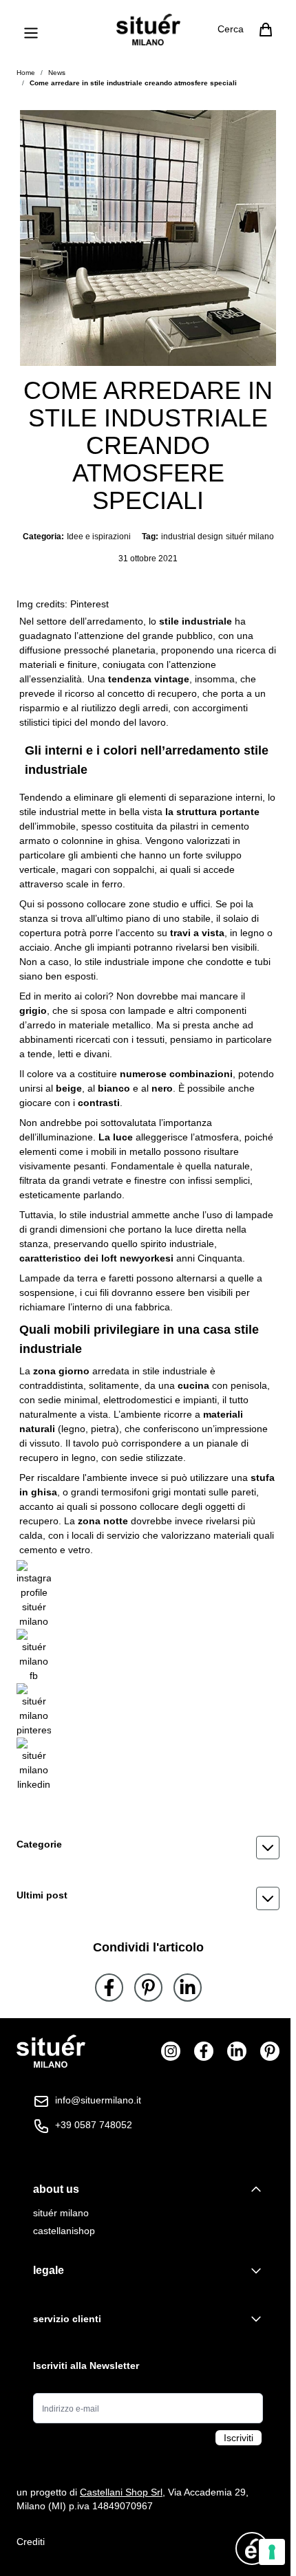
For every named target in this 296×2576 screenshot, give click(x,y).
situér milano (250, 537)
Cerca (231, 29)
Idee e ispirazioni (99, 537)
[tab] (148, 2189)
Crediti (31, 2542)
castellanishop (64, 2231)
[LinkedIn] (188, 1988)
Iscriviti (239, 2438)
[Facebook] (109, 1988)
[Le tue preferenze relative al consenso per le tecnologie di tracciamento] (272, 2552)
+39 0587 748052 (94, 2125)
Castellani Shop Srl (121, 2492)
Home (26, 73)
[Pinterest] (148, 1988)
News (57, 73)
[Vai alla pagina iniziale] (148, 30)
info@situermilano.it (98, 2100)
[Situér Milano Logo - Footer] (51, 2052)
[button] (148, 1848)
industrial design (192, 537)
